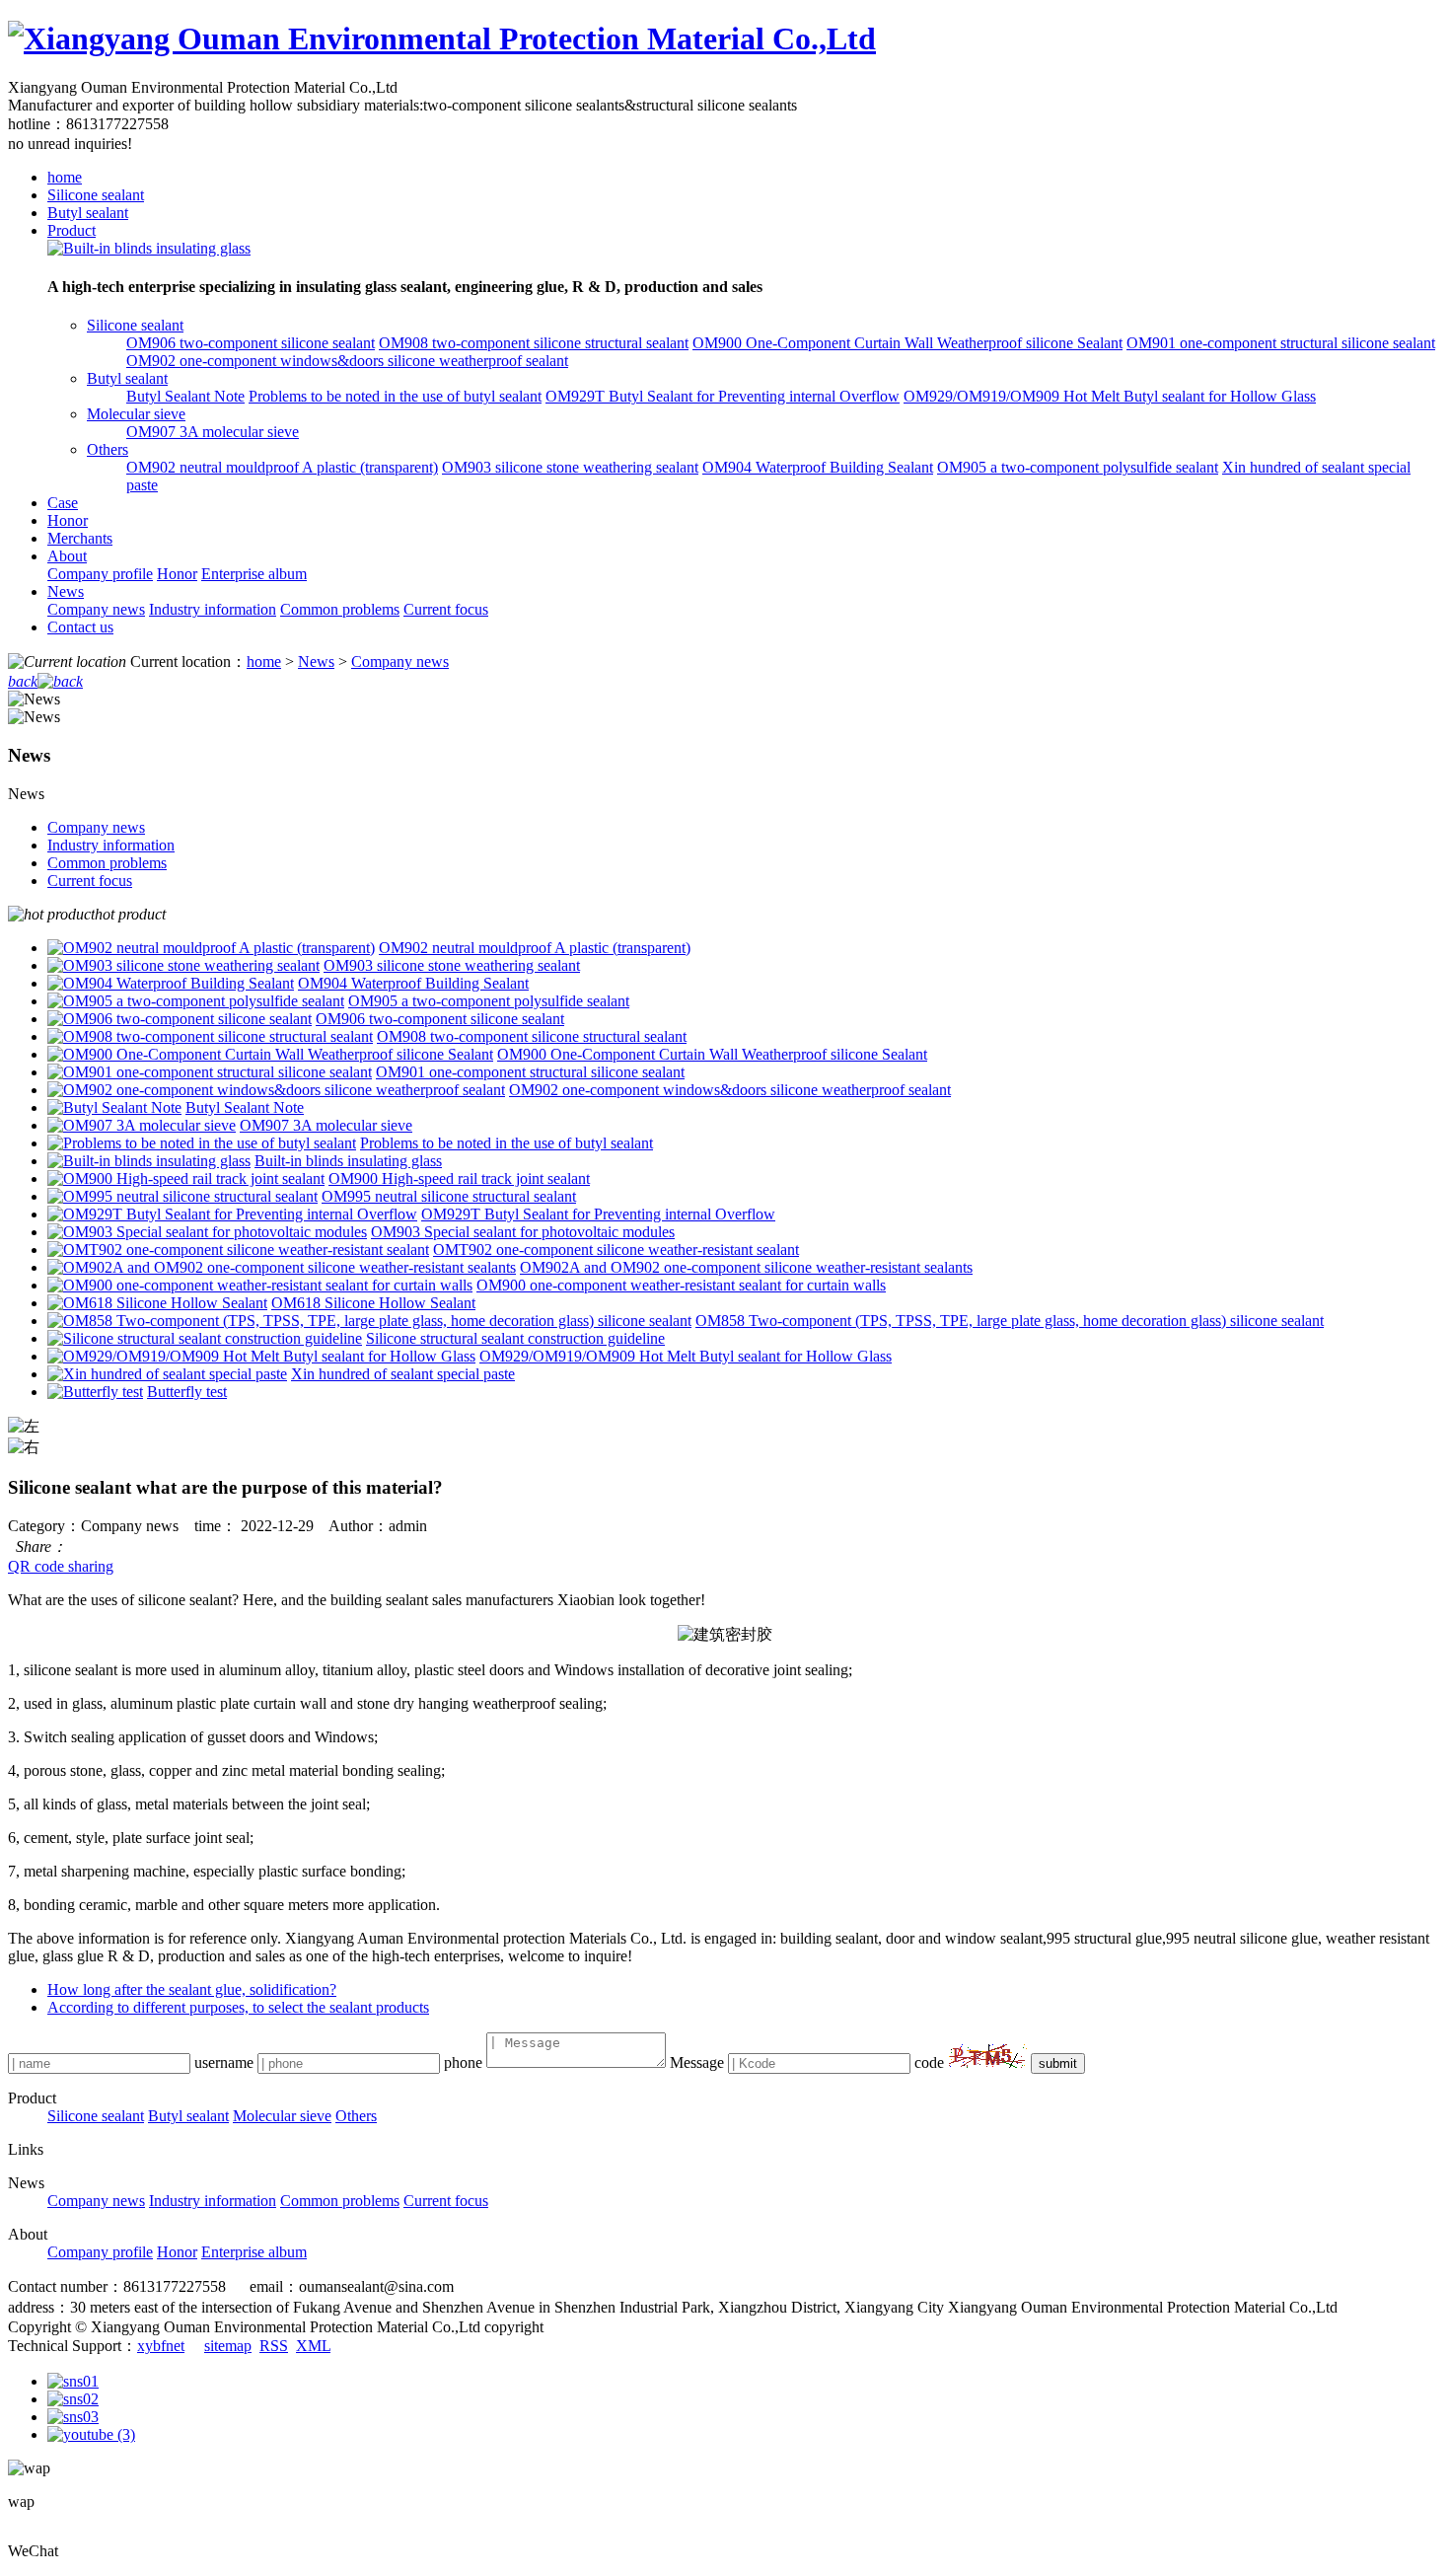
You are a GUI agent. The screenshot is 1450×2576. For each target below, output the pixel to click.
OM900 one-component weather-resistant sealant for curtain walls (681, 1285)
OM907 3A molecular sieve (213, 432)
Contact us (80, 627)
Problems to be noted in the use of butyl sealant (395, 396)
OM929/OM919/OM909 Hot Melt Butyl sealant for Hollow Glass (1110, 396)
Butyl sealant (88, 213)
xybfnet (161, 2346)
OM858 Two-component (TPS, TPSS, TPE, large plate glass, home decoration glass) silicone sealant (1010, 1321)
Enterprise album (254, 574)
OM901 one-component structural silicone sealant (1281, 343)
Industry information (213, 609)
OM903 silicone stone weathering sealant (570, 467)
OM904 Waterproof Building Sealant (818, 467)
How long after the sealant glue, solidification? (192, 1989)
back (23, 681)
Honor (68, 520)
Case (63, 503)
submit (1058, 2063)
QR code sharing (61, 1566)
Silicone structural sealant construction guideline (515, 1338)
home (65, 177)
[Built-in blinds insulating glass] (149, 248)
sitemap (228, 2346)
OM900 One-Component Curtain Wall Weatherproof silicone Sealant (907, 343)
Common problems (340, 609)
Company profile (100, 574)
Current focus (446, 609)
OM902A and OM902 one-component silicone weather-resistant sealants (746, 1267)
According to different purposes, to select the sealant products (238, 2007)
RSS (274, 2346)
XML (313, 2346)
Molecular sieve (136, 414)
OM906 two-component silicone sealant (251, 343)
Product (72, 230)
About (67, 556)
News (66, 591)
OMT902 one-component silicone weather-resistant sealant (616, 1250)
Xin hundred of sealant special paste (403, 1374)
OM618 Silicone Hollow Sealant (373, 1303)
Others (108, 449)
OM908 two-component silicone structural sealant (534, 343)
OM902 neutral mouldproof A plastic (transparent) (282, 467)
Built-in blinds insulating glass (348, 1161)
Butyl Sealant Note (185, 396)
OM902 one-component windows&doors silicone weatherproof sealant (347, 361)
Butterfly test (187, 1392)
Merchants (80, 538)
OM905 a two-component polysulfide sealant (1078, 467)
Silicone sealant (96, 195)
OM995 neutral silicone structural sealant (449, 1196)
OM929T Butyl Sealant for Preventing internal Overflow (723, 396)
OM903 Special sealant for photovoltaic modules (523, 1232)
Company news (96, 609)
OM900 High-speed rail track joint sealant (459, 1178)
